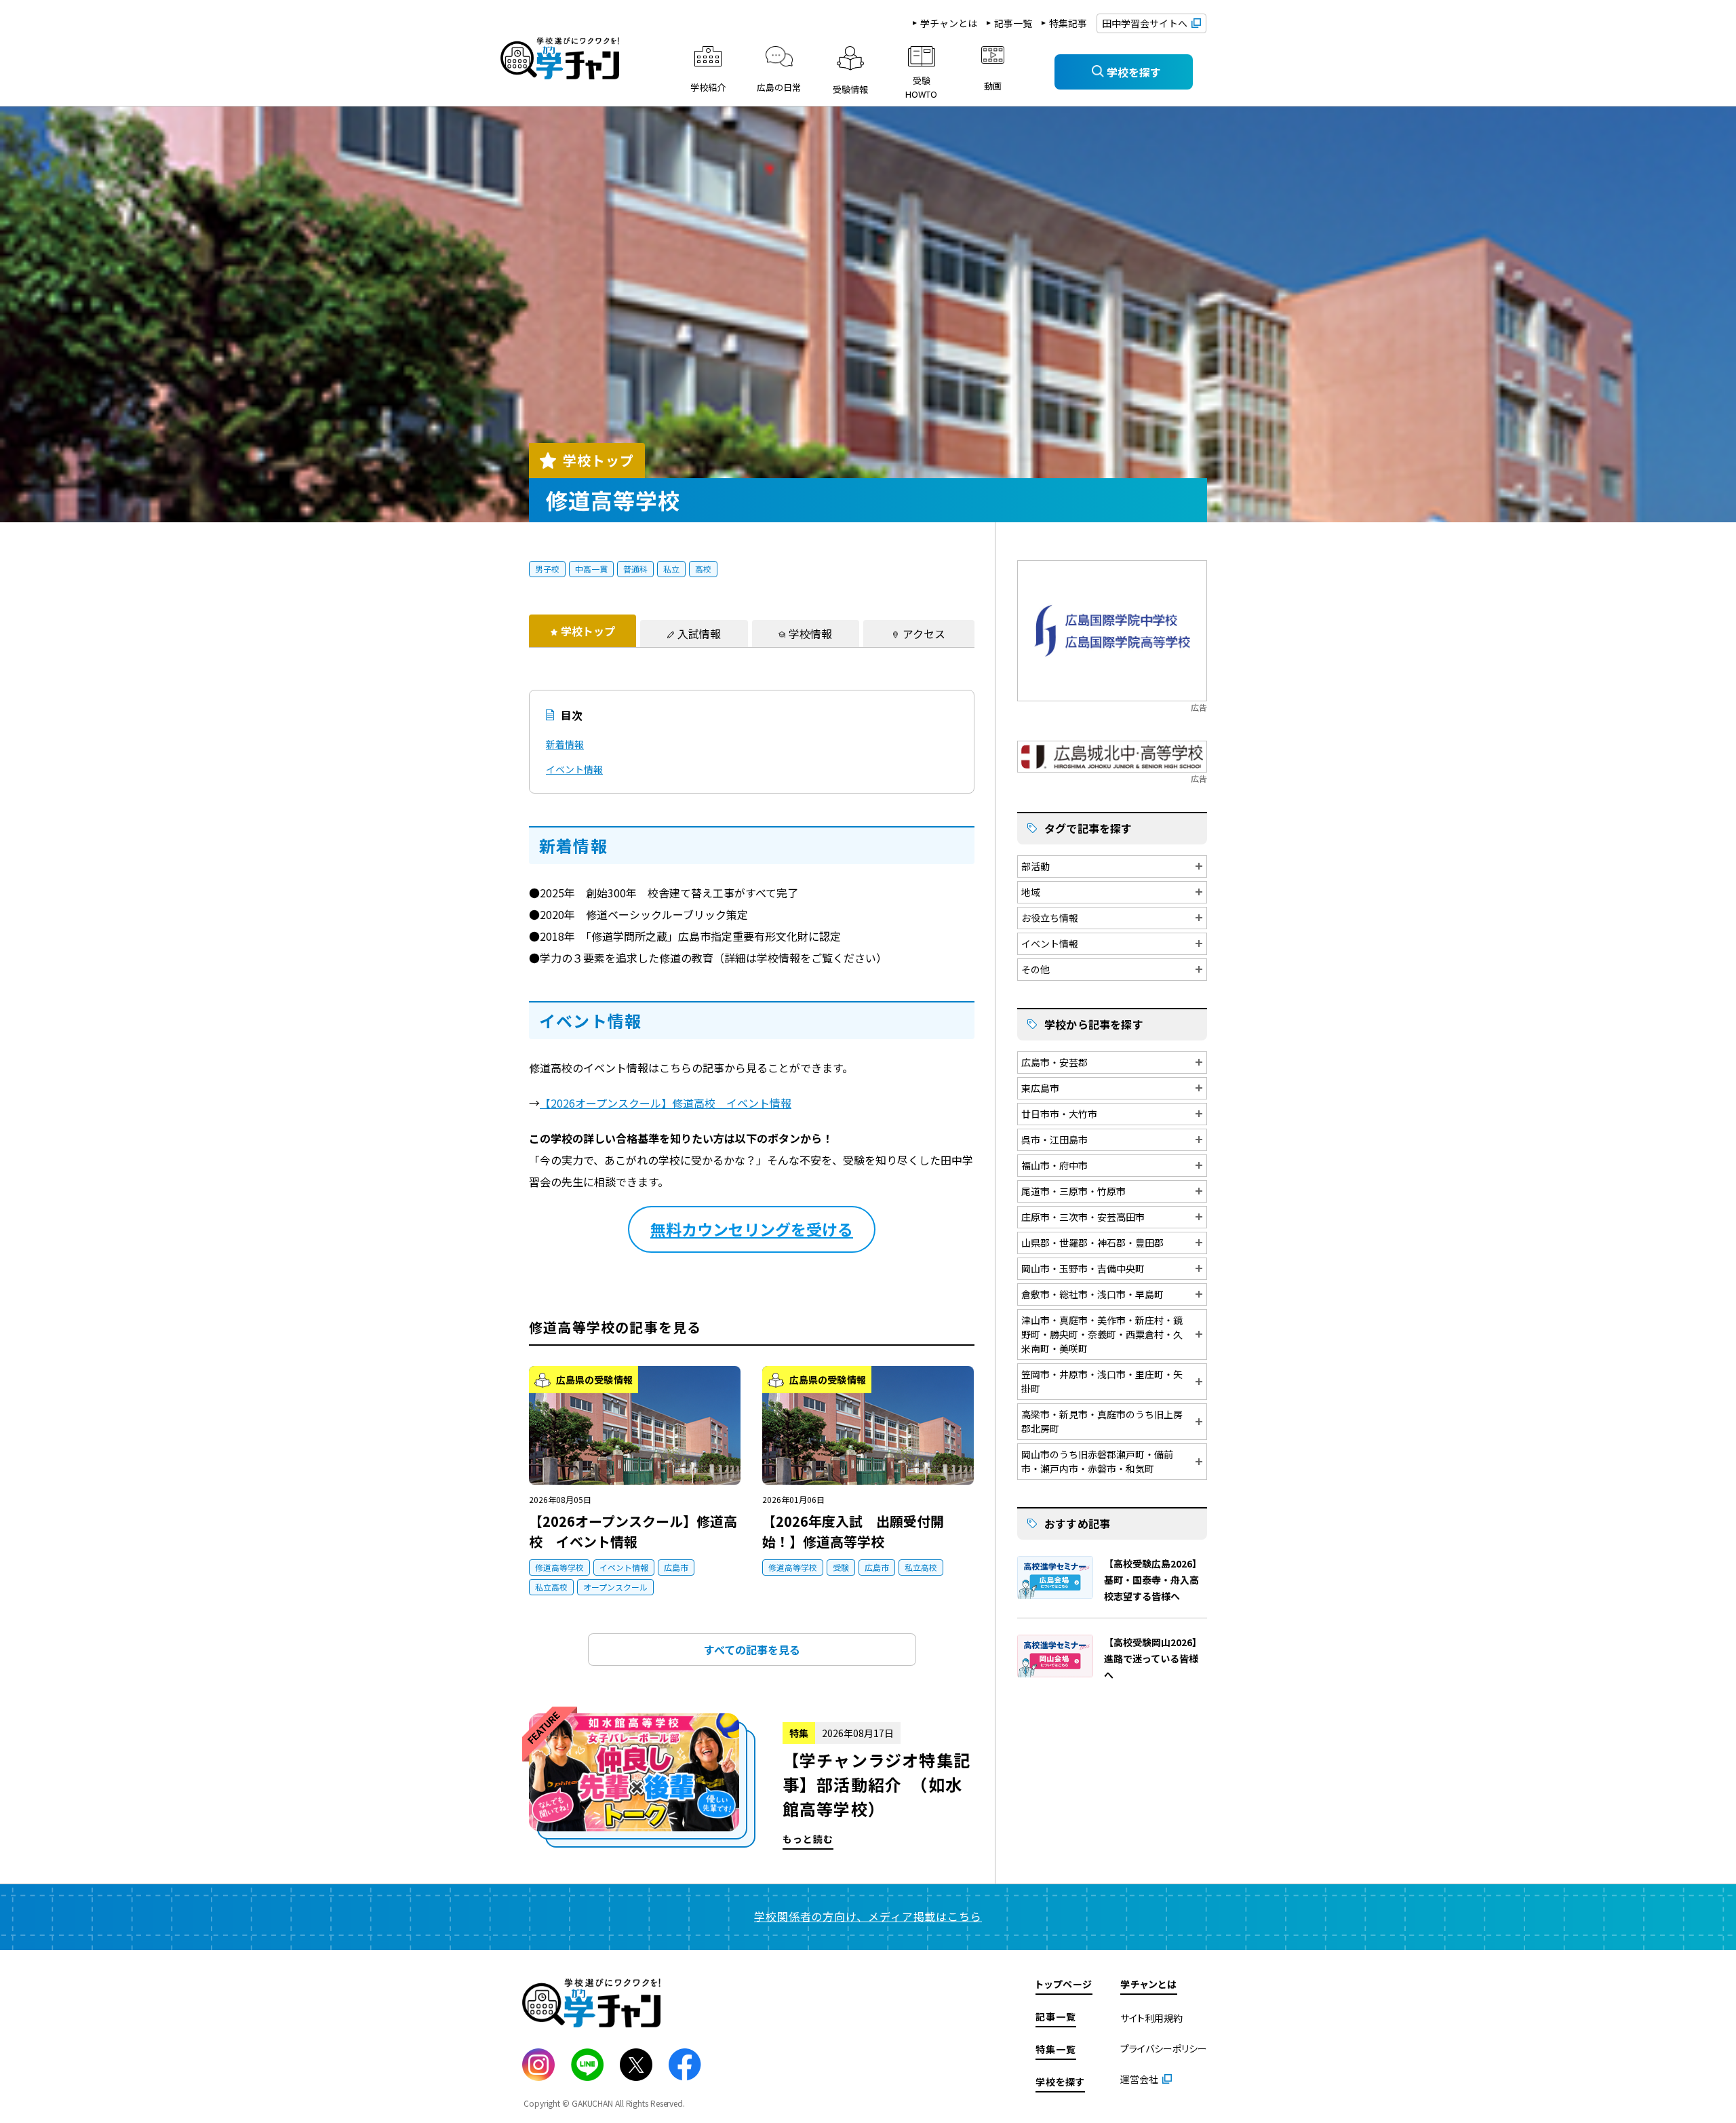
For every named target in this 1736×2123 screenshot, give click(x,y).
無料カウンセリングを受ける (752, 1229)
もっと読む (752, 1781)
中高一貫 (591, 569)
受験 (841, 1567)
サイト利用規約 (1151, 2018)
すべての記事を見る (752, 1650)
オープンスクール (615, 1587)
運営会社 (1139, 2079)
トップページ (1064, 1984)
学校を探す (1060, 2082)
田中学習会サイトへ (1145, 23)
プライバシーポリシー (1164, 2048)
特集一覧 (1056, 2049)
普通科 (635, 569)
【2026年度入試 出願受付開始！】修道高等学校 (853, 1531)
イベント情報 (574, 769)
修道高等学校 (559, 1567)
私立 (671, 569)
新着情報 (565, 744)
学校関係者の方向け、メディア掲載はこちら (868, 1916)
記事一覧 (1013, 23)
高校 (703, 569)
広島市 (676, 1567)
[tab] (583, 631)
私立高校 (551, 1587)
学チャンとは (949, 23)
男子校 (547, 569)
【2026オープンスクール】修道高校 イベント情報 (666, 1103)
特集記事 (1068, 23)
